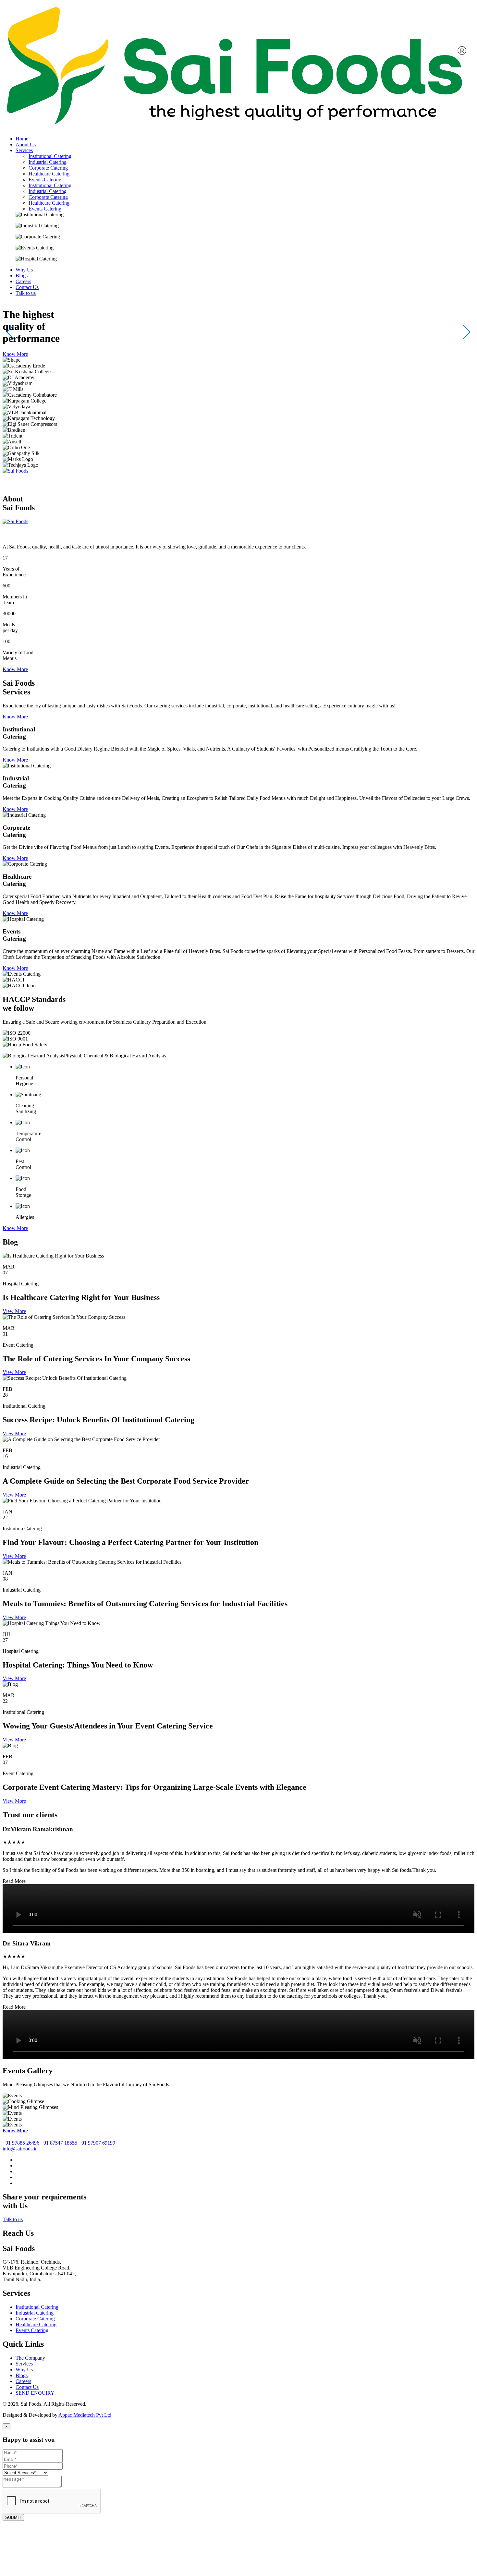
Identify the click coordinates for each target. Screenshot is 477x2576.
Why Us (24, 2370)
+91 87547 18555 (59, 2143)
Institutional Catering (50, 156)
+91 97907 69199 (97, 2143)
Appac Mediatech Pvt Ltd (85, 2415)
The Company (30, 2358)
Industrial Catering (48, 162)
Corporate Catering (48, 168)
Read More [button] (14, 1881)
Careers (23, 2381)
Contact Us (27, 2387)
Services (24, 2364)
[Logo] (238, 128)
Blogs (22, 2375)
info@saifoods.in (20, 2149)
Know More (15, 354)
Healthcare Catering (49, 174)
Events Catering (45, 180)
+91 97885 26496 (21, 2143)
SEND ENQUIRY (35, 2393)
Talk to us (13, 2219)
